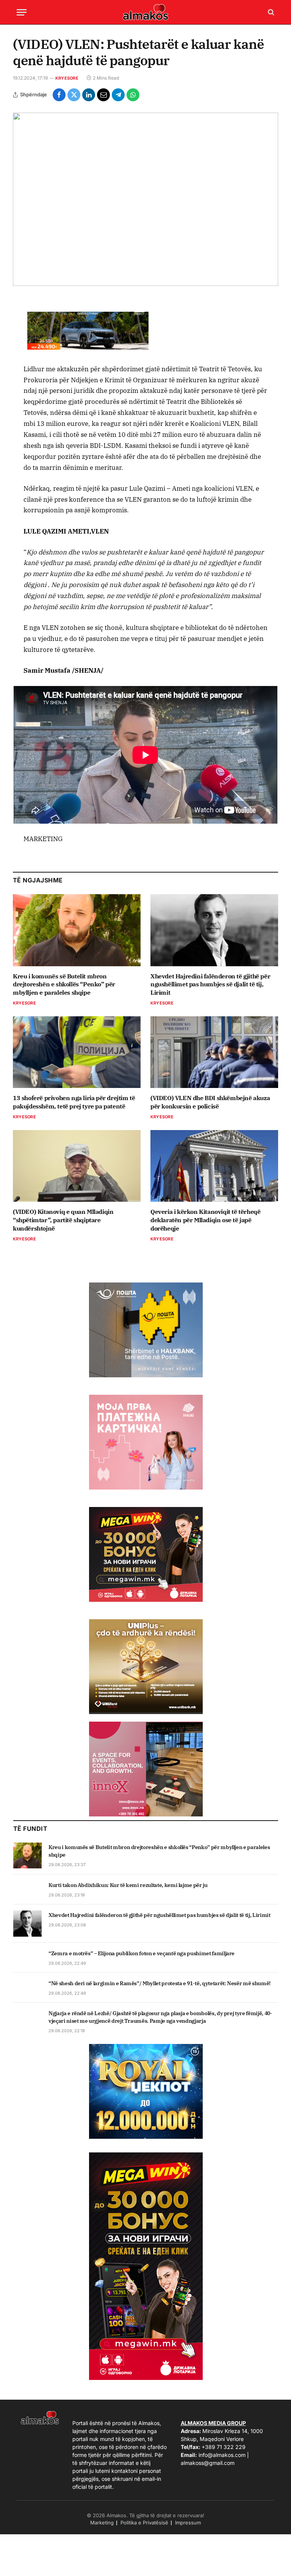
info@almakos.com (222, 2455)
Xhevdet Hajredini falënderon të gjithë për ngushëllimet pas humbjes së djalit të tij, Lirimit (210, 984)
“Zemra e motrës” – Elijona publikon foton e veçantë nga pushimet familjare (142, 1953)
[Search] (270, 12)
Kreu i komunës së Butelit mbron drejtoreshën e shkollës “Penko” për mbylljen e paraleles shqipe (64, 984)
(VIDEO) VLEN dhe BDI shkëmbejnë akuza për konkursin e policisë (210, 1102)
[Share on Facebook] (59, 95)
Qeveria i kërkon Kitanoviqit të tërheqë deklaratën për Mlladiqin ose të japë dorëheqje (205, 1220)
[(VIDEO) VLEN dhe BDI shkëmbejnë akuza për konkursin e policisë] (214, 1052)
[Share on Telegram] (118, 95)
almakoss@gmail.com (208, 2463)
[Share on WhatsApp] (133, 95)
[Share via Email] (103, 95)
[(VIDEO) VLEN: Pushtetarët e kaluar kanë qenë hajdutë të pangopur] (145, 199)
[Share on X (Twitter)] (74, 95)
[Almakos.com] (145, 12)
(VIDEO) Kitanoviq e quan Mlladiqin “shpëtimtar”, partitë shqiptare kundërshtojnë (63, 1220)
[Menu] (22, 12)
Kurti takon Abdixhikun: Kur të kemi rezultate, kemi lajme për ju (128, 1885)
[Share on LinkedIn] (89, 95)
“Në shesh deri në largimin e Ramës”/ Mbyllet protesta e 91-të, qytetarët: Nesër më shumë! (160, 1983)
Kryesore (67, 78)
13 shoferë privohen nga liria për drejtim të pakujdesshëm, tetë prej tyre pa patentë (74, 1102)
